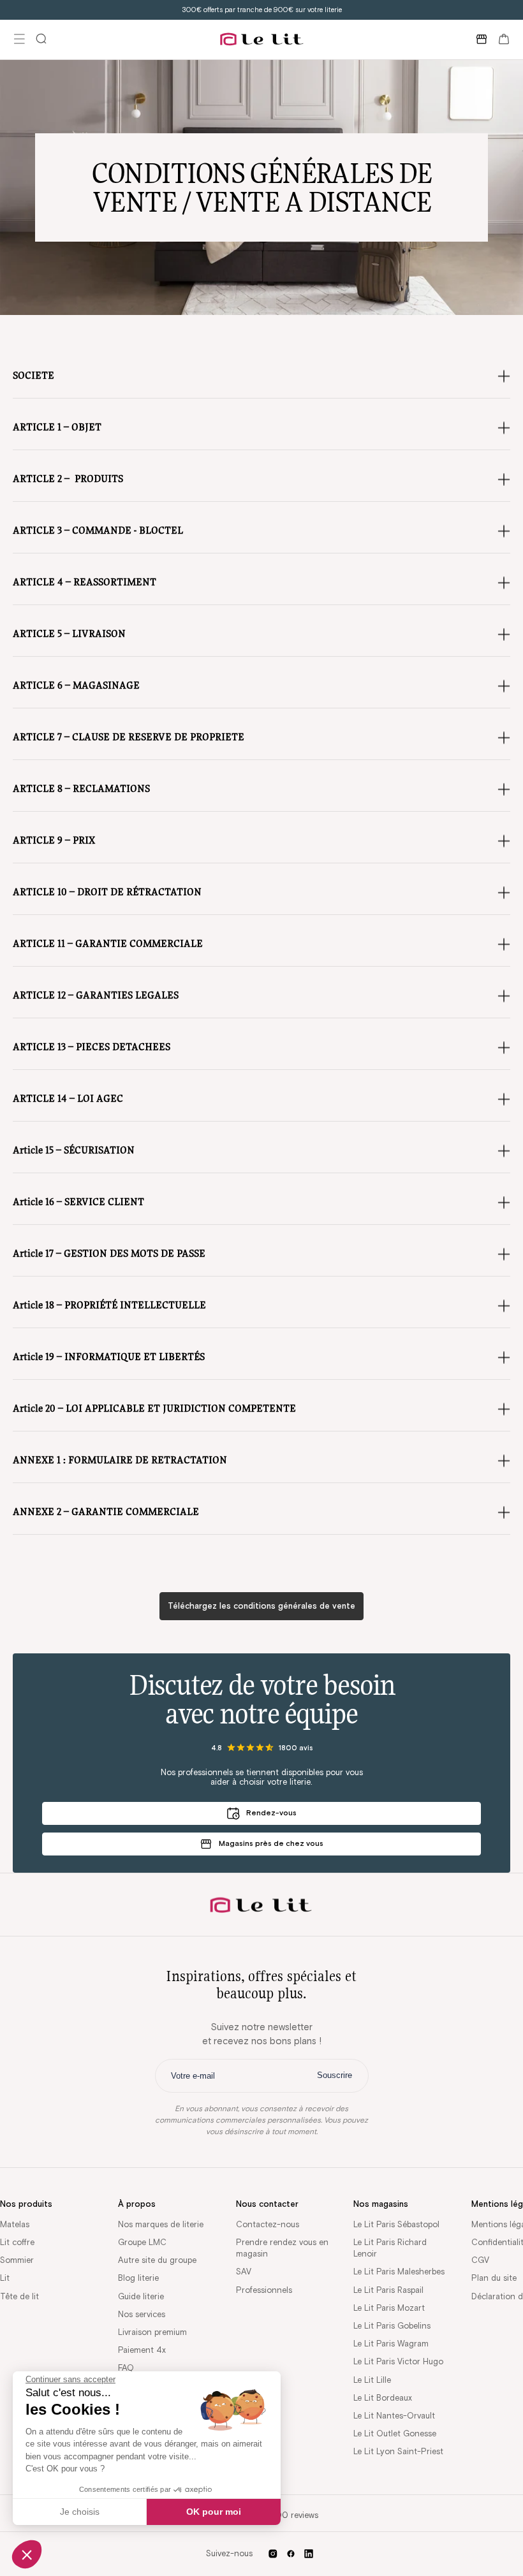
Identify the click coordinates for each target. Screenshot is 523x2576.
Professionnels (264, 2290)
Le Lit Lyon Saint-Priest (398, 2451)
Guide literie (141, 2296)
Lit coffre (17, 2242)
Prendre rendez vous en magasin (282, 2248)
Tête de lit (19, 2296)
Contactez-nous (268, 2224)
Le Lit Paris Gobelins (392, 2326)
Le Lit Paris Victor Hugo (398, 2361)
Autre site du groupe (157, 2260)
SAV (244, 2272)
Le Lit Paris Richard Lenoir (390, 2248)
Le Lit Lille (372, 2380)
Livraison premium (152, 2332)
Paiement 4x (142, 2350)
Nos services (142, 2314)
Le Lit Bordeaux (383, 2398)
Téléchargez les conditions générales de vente (261, 1606)
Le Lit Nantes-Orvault (394, 2416)
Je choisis (80, 2512)
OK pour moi (214, 2512)
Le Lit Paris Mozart (389, 2308)
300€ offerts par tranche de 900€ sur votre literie (262, 10)
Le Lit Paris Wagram (391, 2344)
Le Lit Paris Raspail (388, 2290)
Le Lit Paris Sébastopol (396, 2224)
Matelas (15, 2224)
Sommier (17, 2260)
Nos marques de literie (161, 2224)
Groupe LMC (142, 2242)
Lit (5, 2278)
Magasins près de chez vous (271, 1843)
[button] (27, 2554)
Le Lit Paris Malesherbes (399, 2272)
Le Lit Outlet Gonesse (395, 2433)
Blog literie (138, 2278)
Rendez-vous (271, 1812)
